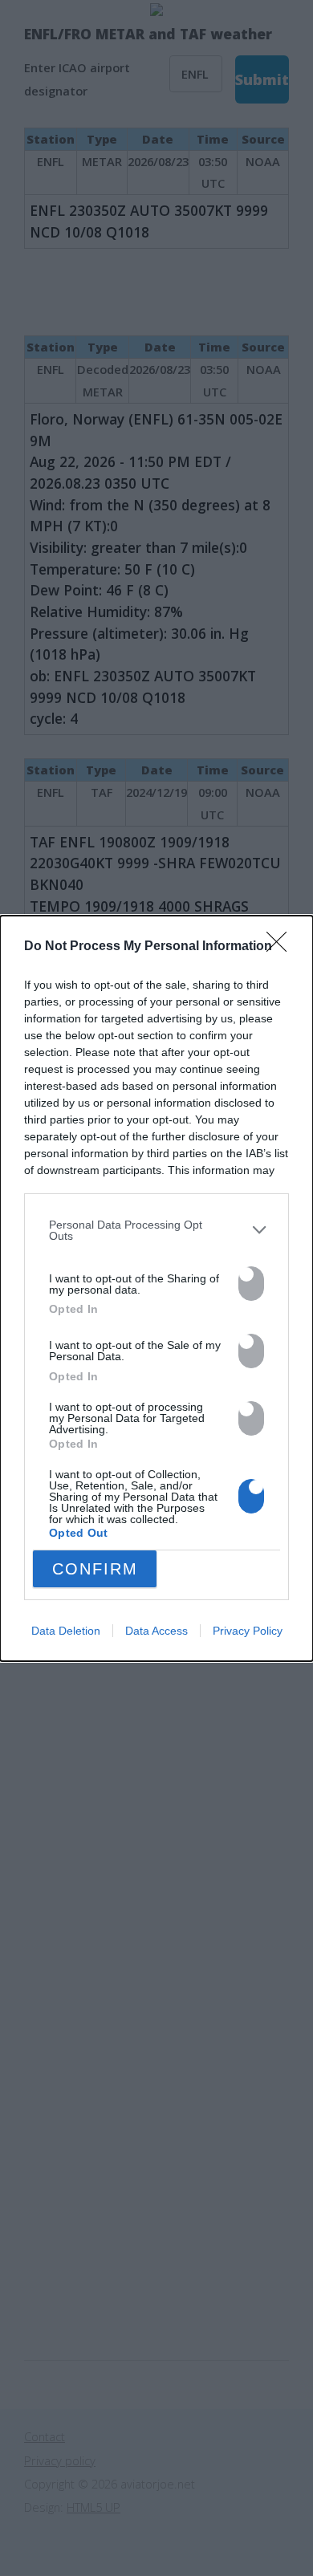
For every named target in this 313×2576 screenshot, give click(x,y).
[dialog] (156, 1288)
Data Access (156, 1631)
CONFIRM (95, 1569)
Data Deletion (66, 1631)
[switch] (251, 1284)
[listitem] (156, 1231)
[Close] (282, 947)
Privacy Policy (248, 1631)
